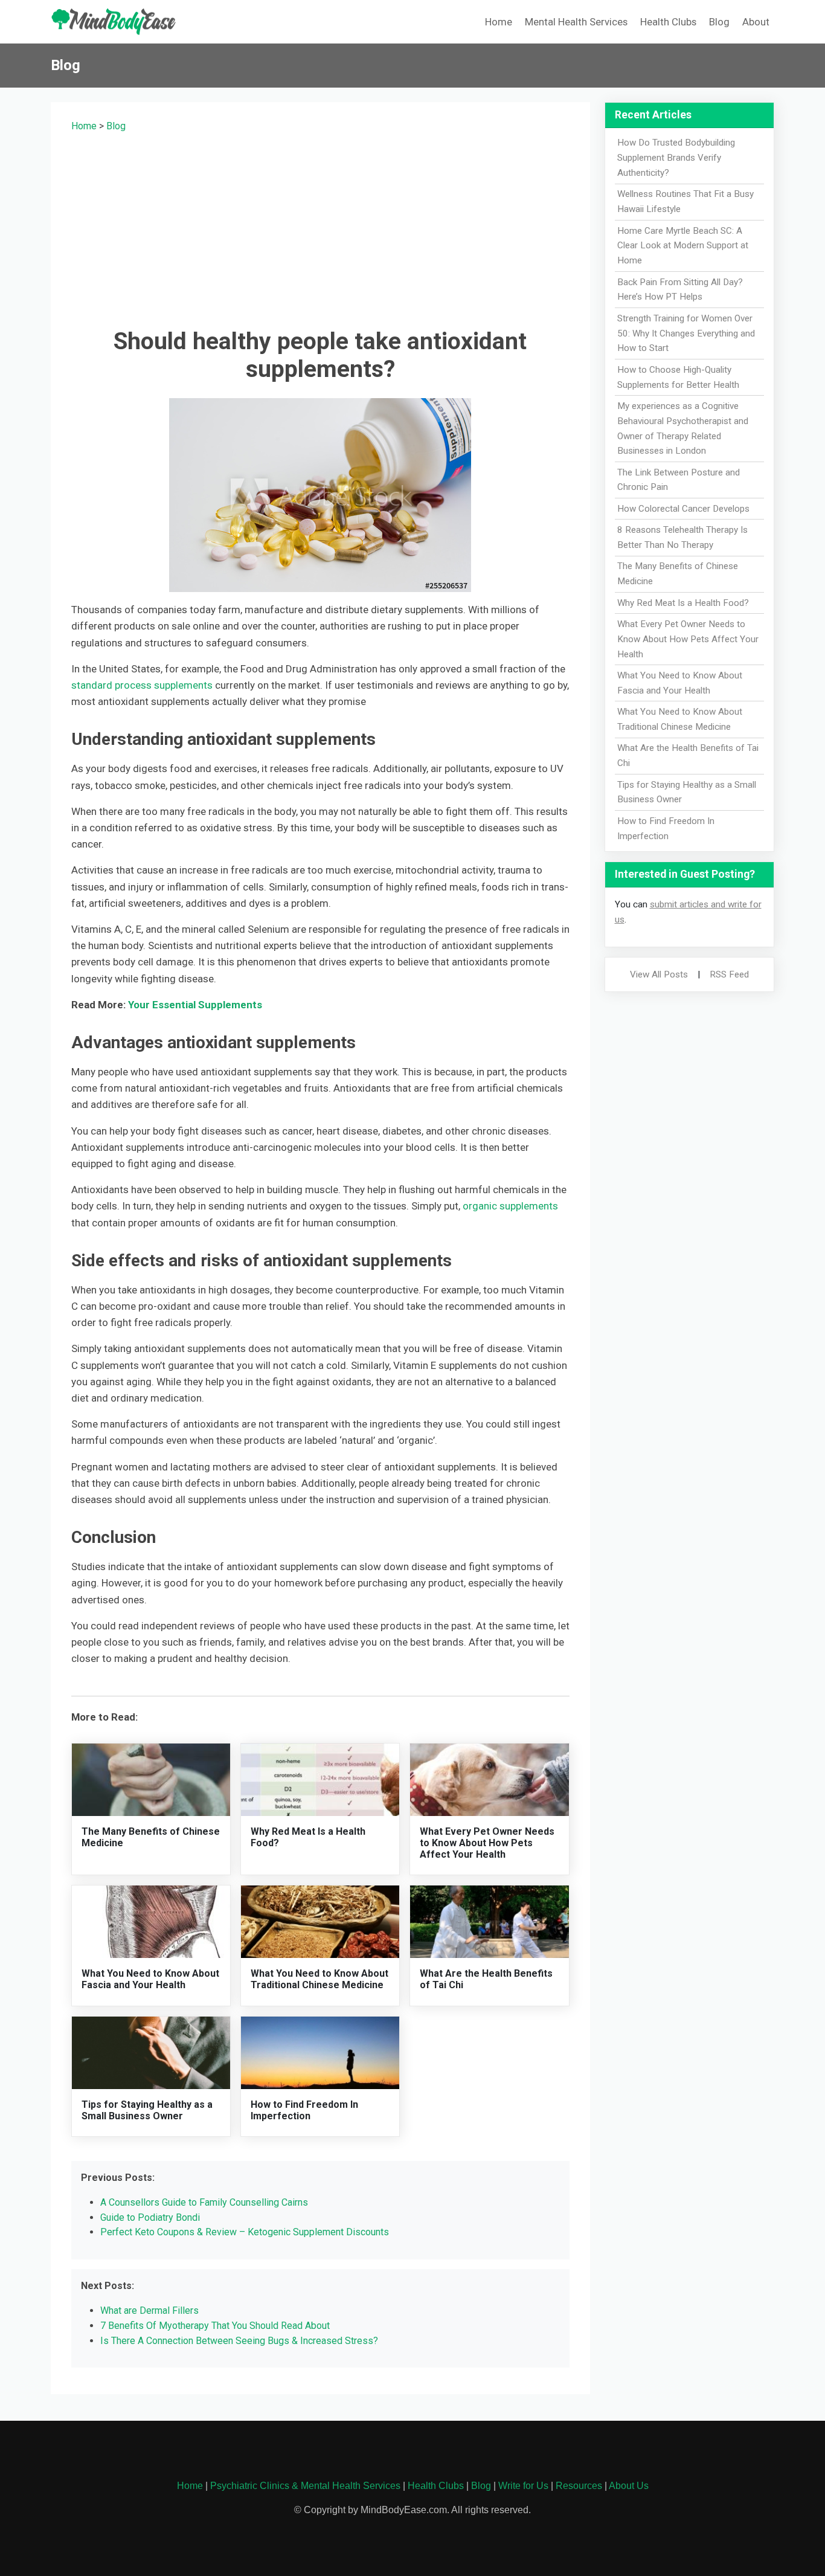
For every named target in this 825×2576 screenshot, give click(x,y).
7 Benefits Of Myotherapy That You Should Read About (215, 2326)
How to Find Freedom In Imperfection (304, 2110)
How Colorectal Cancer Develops (683, 509)
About (756, 22)
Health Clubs (668, 22)
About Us (629, 2486)
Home (499, 22)
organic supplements (509, 1206)
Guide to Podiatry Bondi (150, 2217)
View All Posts (659, 974)
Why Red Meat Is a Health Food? (683, 603)
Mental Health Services (576, 22)
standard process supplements (142, 685)
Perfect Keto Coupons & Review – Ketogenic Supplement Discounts (245, 2232)
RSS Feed (729, 974)
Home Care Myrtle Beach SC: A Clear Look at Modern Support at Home (683, 246)
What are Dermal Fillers (149, 2310)
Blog (719, 22)
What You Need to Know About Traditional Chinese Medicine (319, 1979)
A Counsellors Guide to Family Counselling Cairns (204, 2202)
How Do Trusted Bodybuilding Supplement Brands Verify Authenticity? (676, 158)
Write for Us (523, 2486)
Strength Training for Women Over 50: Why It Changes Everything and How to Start (686, 333)
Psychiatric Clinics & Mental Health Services (305, 2486)
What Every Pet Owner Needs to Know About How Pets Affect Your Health (487, 1843)
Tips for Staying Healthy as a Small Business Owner (147, 2110)
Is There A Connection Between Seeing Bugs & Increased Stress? (239, 2341)
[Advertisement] (320, 228)
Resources (579, 2486)
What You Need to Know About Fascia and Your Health (150, 1979)
